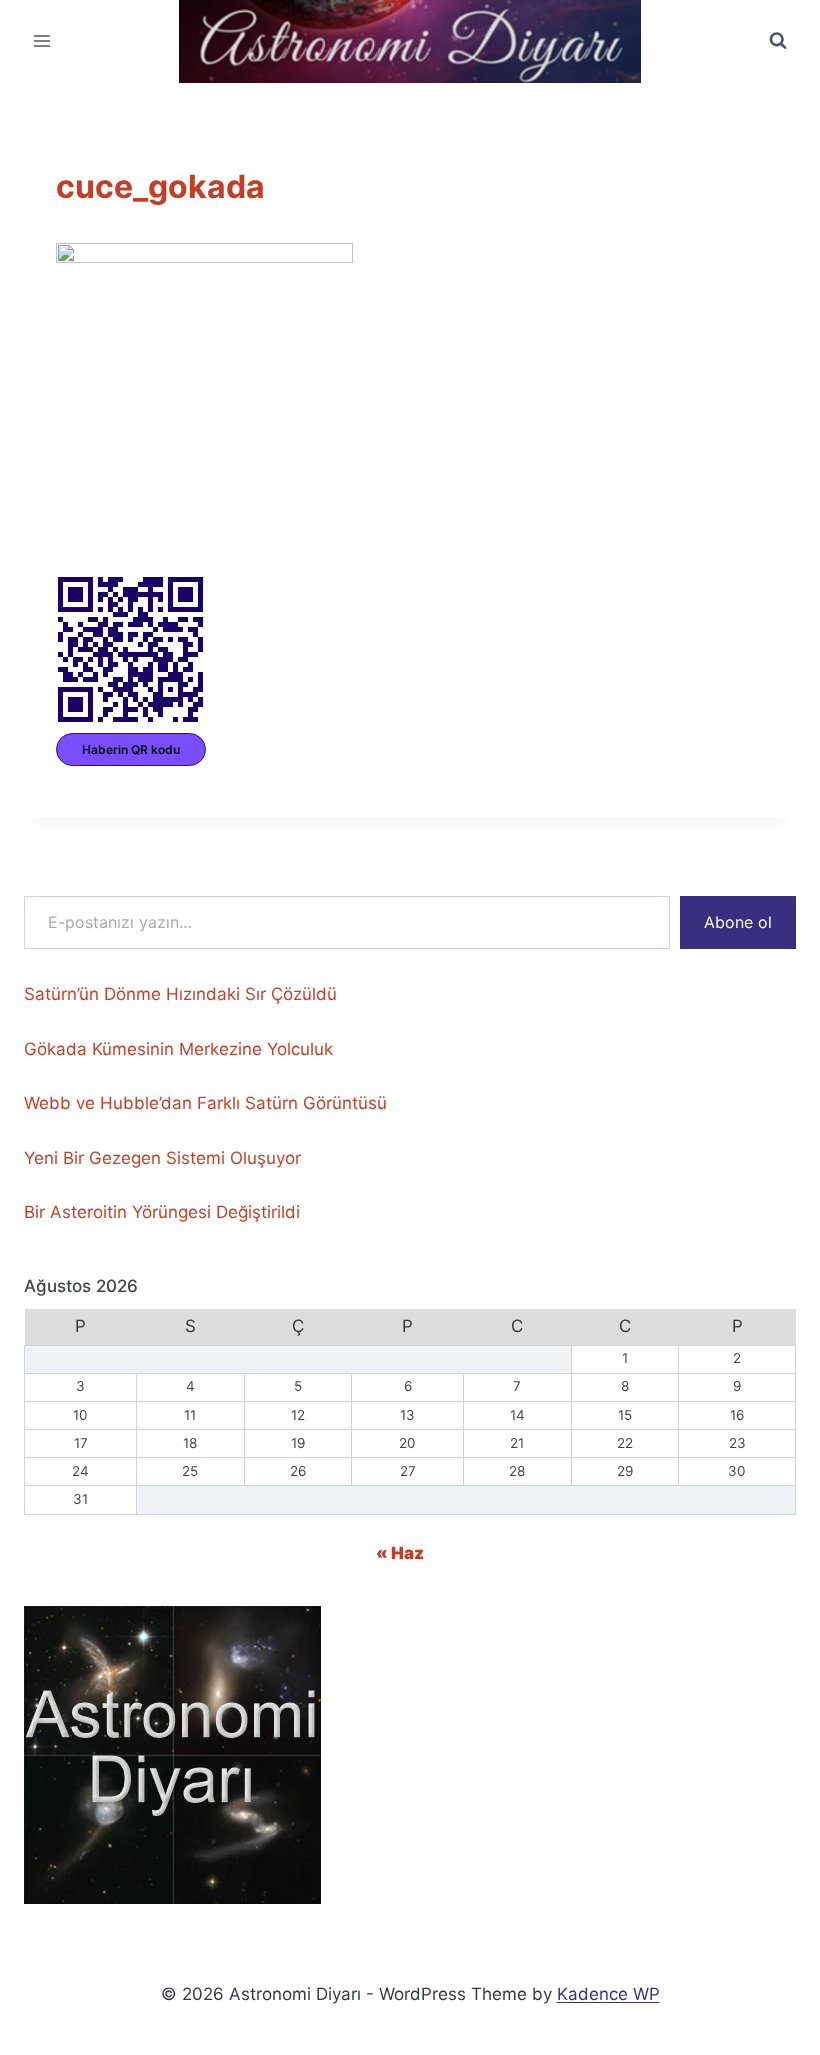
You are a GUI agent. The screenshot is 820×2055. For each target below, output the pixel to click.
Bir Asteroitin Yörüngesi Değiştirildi (162, 1212)
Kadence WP (608, 1994)
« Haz (400, 1553)
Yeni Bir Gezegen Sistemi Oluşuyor (162, 1158)
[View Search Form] (778, 41)
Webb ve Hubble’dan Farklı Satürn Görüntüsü (205, 1103)
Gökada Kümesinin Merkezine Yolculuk (178, 1049)
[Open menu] (42, 41)
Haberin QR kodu (131, 749)
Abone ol (738, 922)
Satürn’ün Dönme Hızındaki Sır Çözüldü (180, 994)
